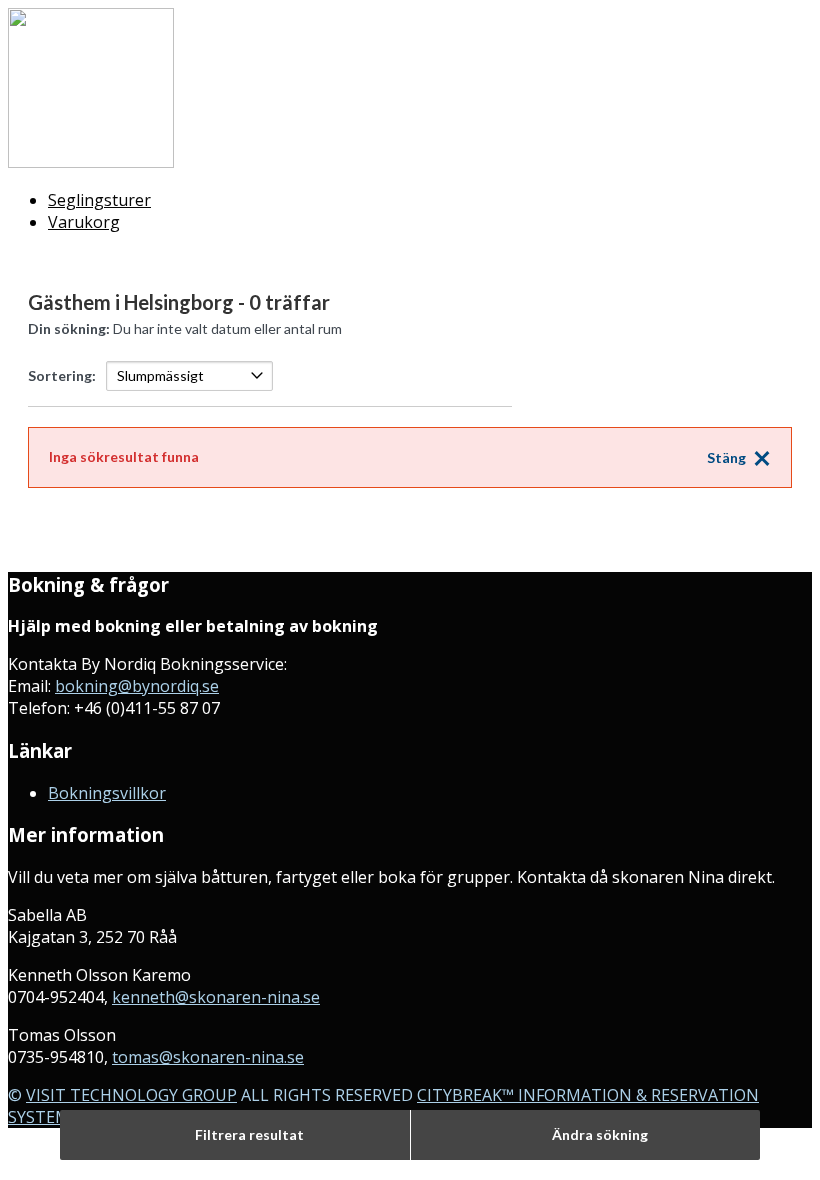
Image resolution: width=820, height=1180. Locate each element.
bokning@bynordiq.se (137, 686)
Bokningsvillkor (107, 793)
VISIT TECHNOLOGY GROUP (131, 1095)
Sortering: (62, 375)
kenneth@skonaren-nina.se (216, 997)
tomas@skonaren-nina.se (208, 1057)
